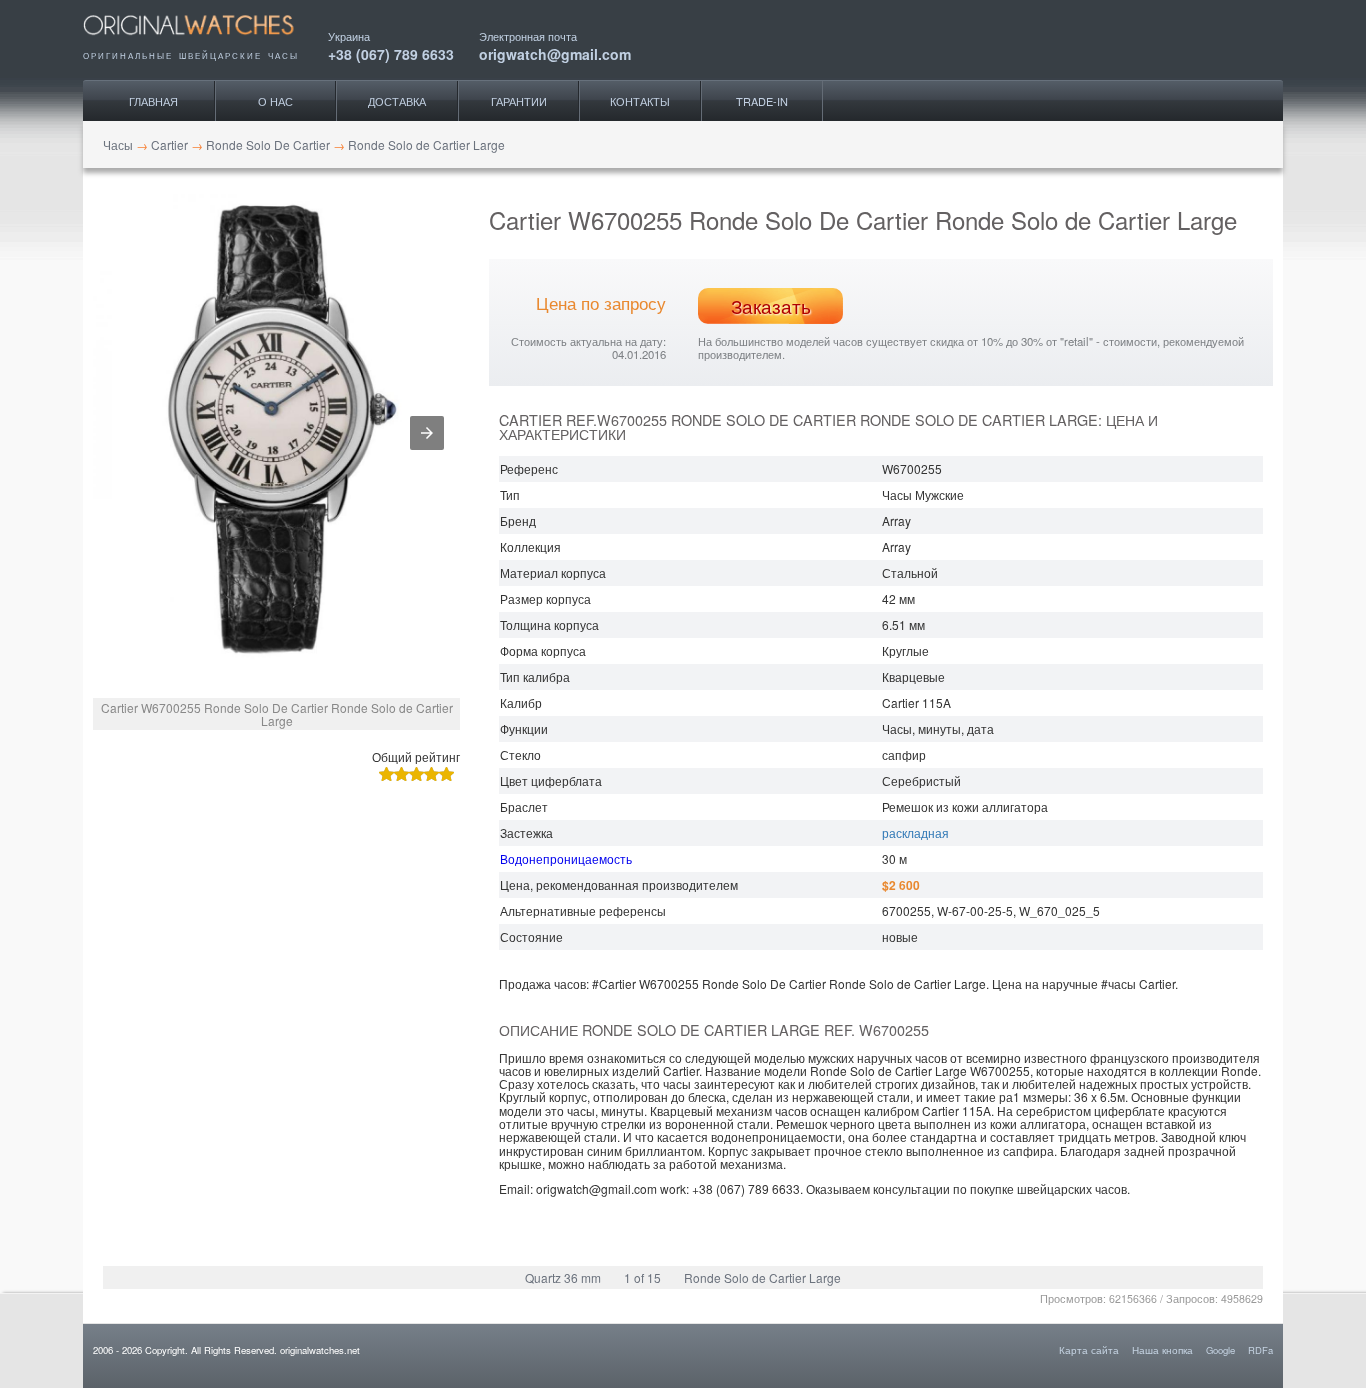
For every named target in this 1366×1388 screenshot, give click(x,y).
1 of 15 (642, 1277)
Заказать (771, 306)
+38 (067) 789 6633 (391, 52)
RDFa (1260, 1350)
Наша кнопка (1162, 1350)
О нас (275, 101)
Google (1220, 1350)
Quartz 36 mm (563, 1277)
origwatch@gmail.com (555, 52)
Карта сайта (1089, 1350)
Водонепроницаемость (566, 858)
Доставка (397, 101)
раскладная (915, 832)
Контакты (640, 101)
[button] (427, 433)
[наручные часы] (205, 42)
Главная (153, 101)
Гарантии (519, 101)
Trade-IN (762, 101)
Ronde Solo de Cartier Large (762, 1277)
